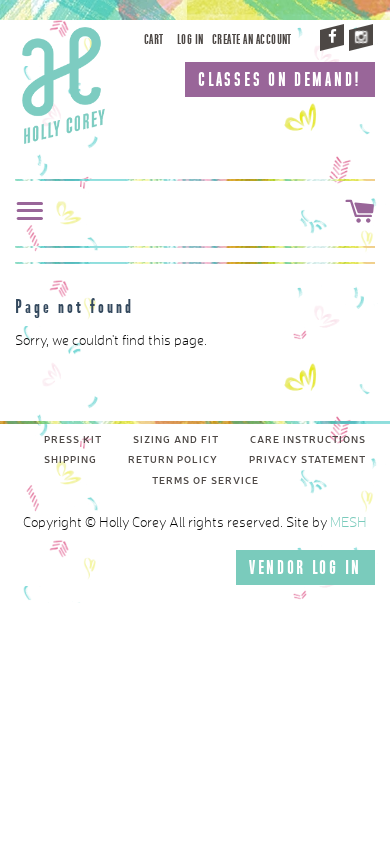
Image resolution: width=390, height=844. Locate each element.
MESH (348, 523)
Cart (154, 39)
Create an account (252, 39)
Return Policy (173, 460)
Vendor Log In (305, 567)
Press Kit (73, 440)
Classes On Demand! (280, 79)
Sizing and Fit (176, 440)
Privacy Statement (307, 460)
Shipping (70, 460)
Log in (190, 39)
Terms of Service (205, 481)
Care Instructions (308, 440)
